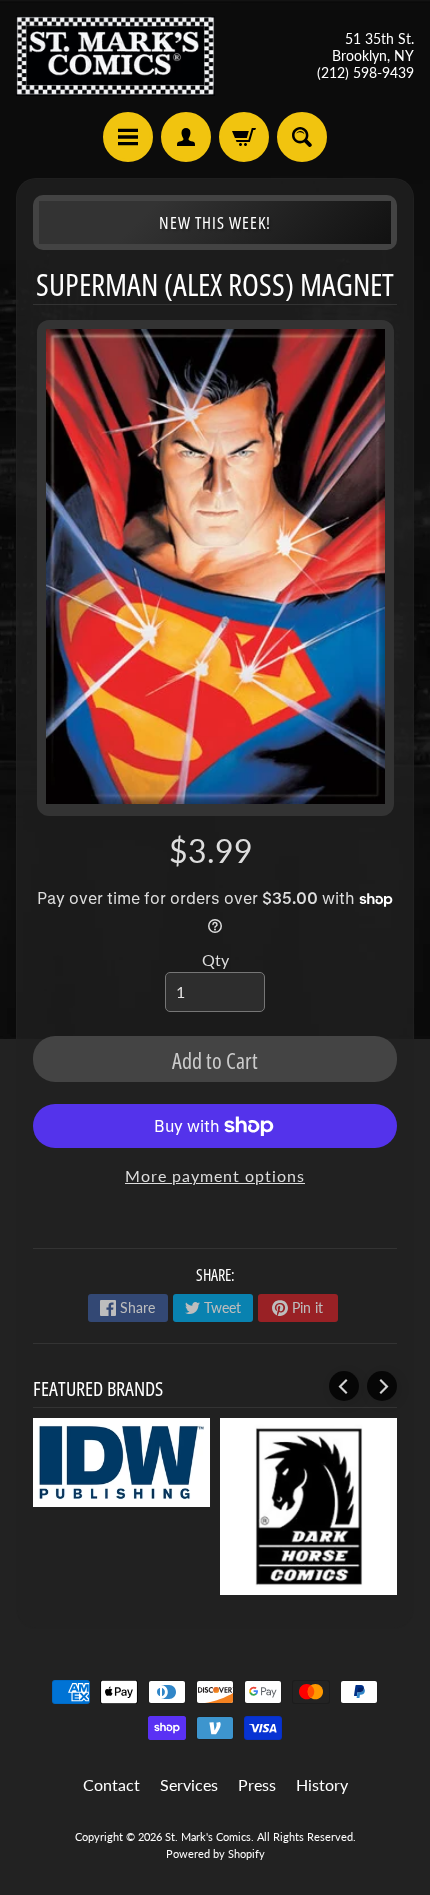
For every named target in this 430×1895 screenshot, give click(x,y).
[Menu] (128, 137)
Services (189, 1784)
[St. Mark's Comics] (115, 56)
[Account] (186, 137)
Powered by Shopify (215, 1853)
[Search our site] (302, 137)
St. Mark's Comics (208, 1836)
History (322, 1784)
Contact (111, 1784)
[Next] (382, 1386)
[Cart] (244, 137)
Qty (215, 959)
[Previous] (344, 1386)
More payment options (215, 1175)
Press (257, 1784)
